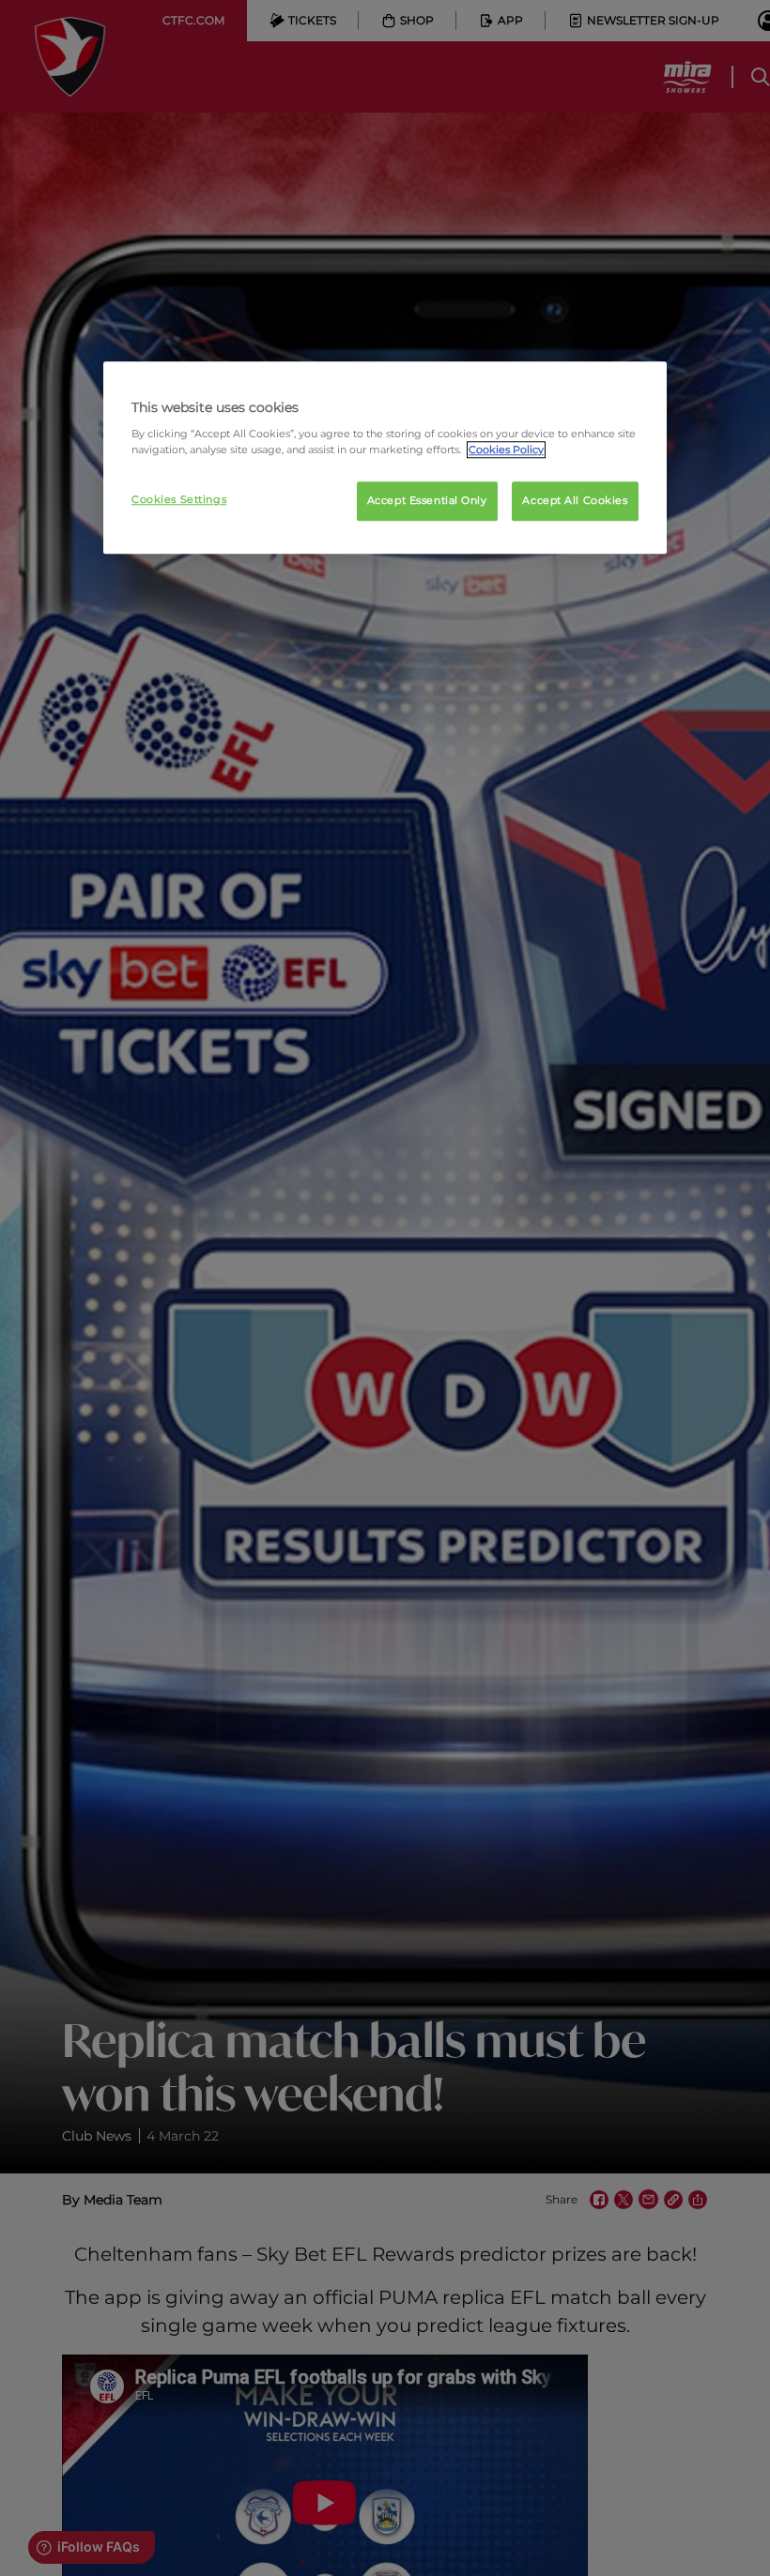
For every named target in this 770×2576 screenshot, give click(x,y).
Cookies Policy (506, 450)
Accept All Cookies (575, 501)
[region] (385, 458)
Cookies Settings (179, 500)
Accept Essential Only (427, 501)
